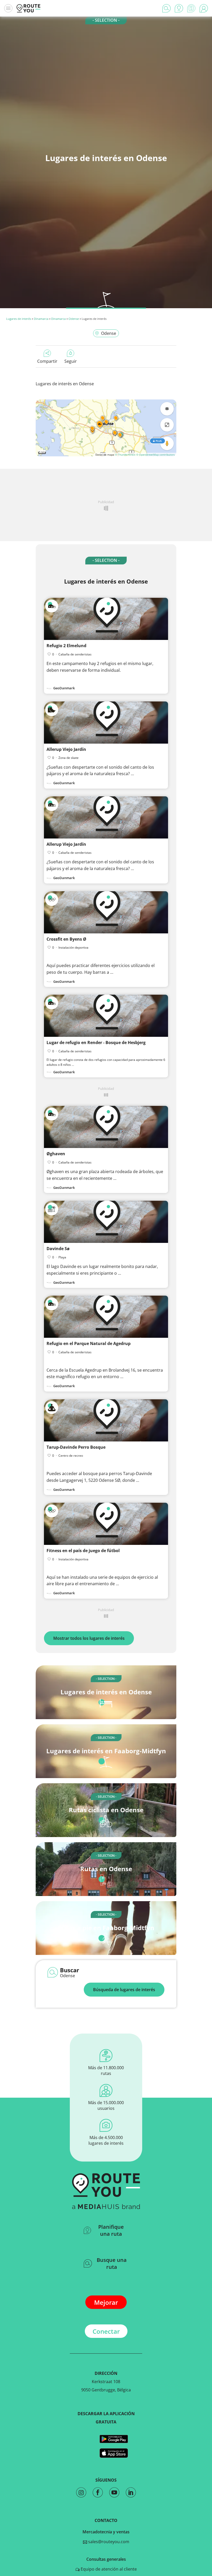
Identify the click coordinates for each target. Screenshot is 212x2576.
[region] (106, 428)
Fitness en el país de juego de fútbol (83, 1551)
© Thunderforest (125, 455)
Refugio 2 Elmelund (66, 646)
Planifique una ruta (111, 2230)
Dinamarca (41, 319)
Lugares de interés (19, 319)
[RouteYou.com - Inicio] (28, 8)
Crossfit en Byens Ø (66, 939)
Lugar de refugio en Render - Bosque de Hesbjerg (96, 1043)
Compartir (47, 361)
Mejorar (106, 2302)
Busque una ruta (112, 2263)
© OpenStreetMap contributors (156, 455)
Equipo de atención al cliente (108, 2569)
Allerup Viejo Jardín (66, 749)
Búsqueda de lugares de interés (124, 1990)
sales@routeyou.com (108, 2542)
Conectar (106, 2331)
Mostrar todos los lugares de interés (89, 1638)
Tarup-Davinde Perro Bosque (76, 1447)
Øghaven (56, 1154)
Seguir (71, 361)
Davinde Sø (58, 1249)
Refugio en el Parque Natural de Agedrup (89, 1343)
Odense (74, 319)
